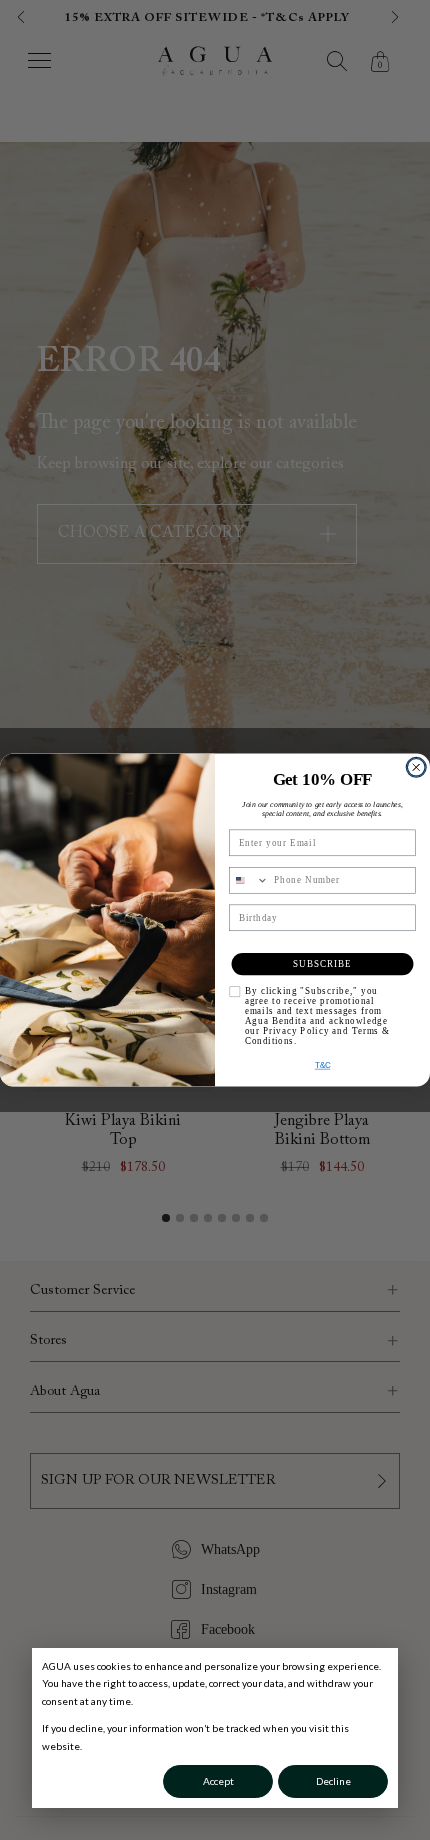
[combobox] (249, 880)
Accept (218, 1781)
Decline (333, 1781)
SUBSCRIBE (322, 963)
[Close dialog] (416, 767)
